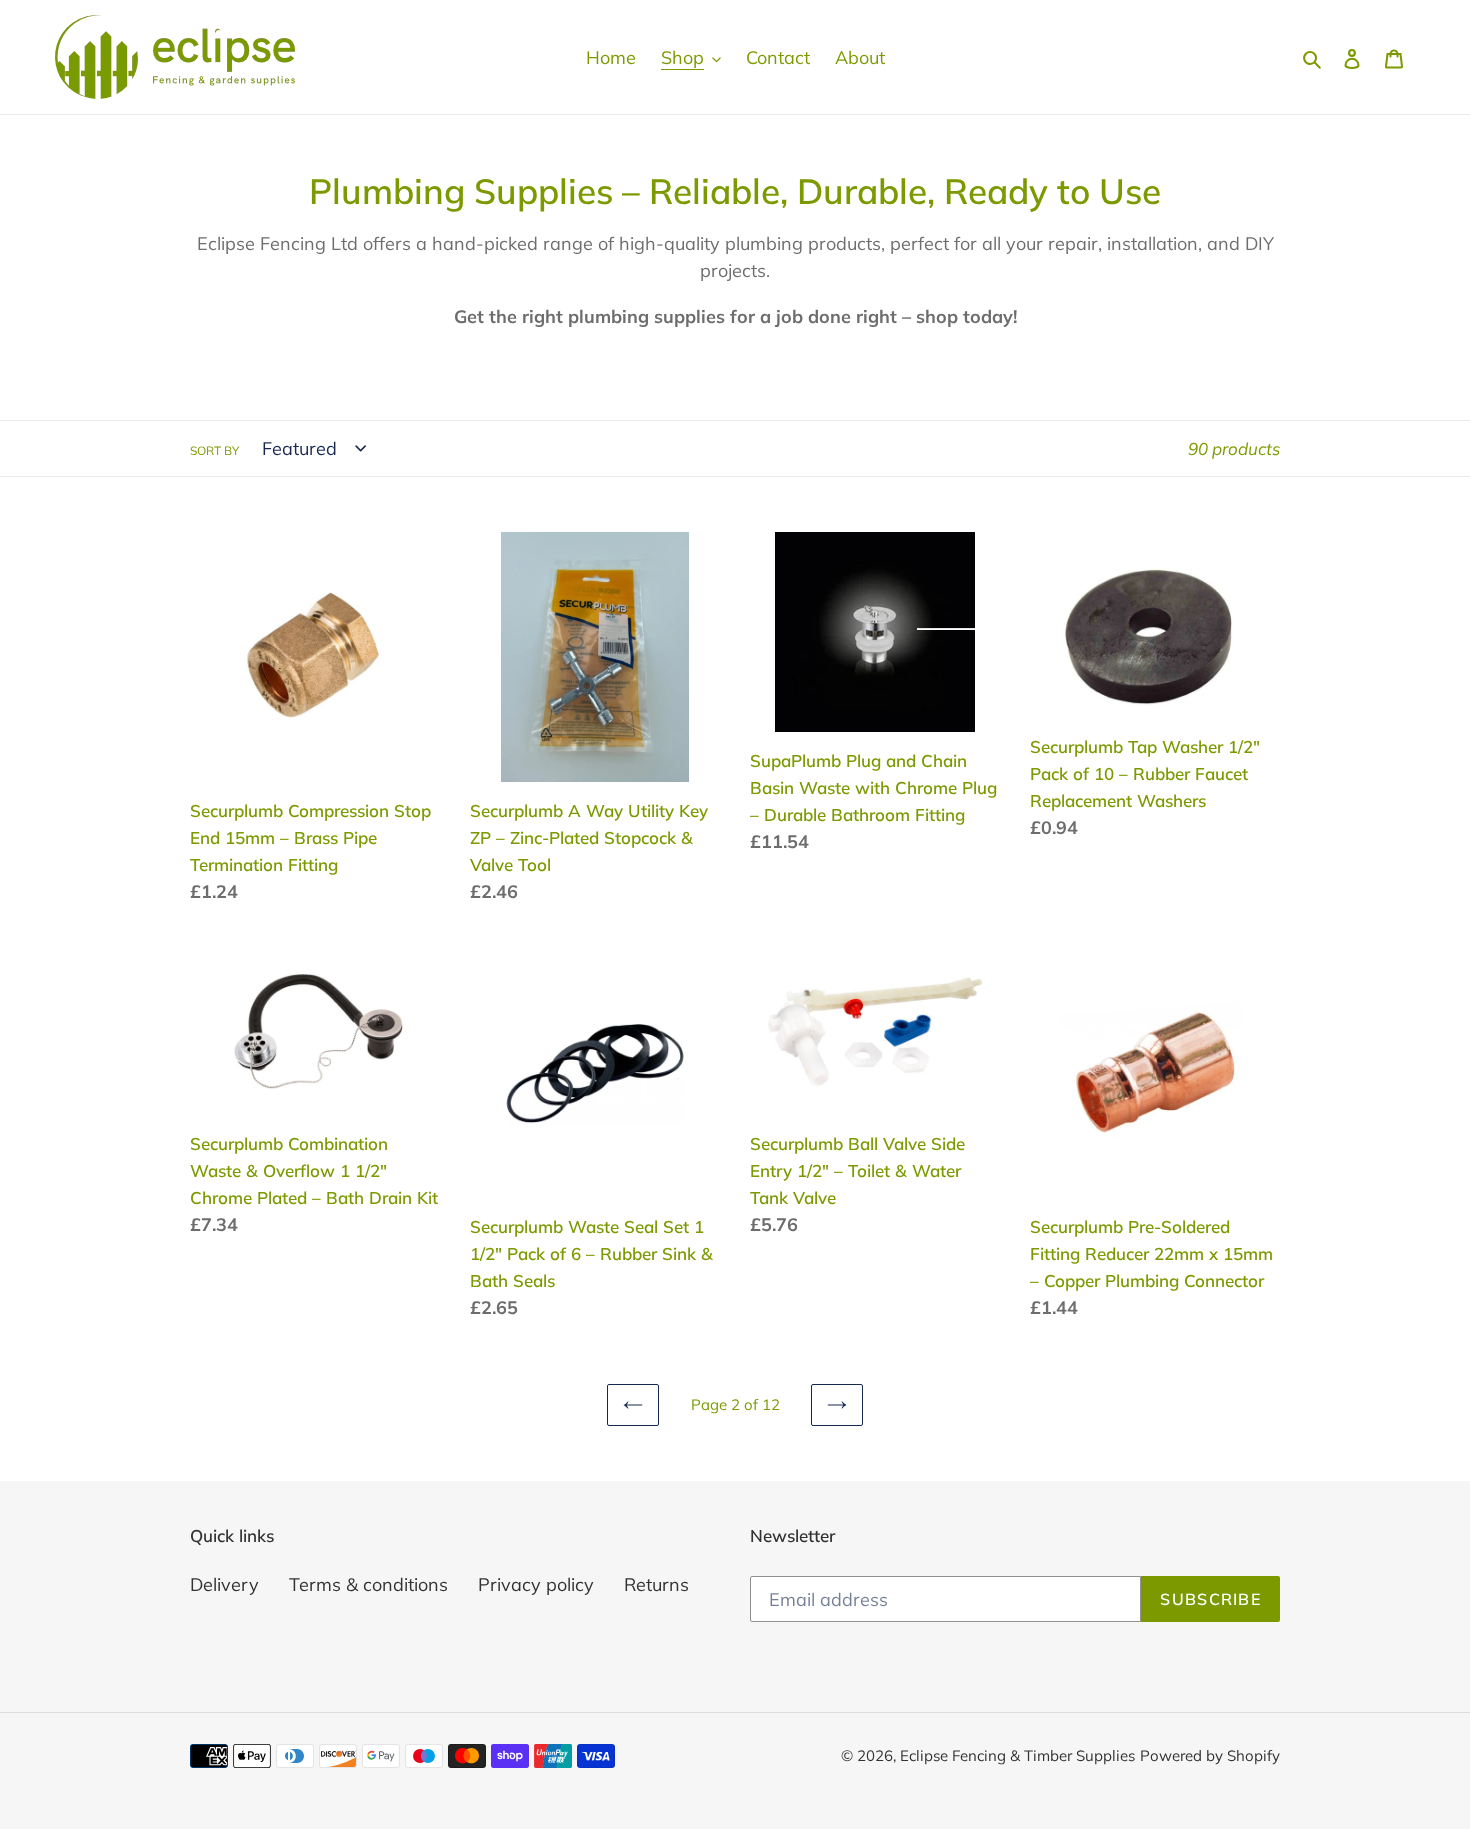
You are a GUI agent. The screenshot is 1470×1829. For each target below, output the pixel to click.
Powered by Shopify (1210, 1755)
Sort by (214, 450)
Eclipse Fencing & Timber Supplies (1017, 1755)
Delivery (224, 1584)
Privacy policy (536, 1584)
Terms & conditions (368, 1584)
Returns (656, 1584)
